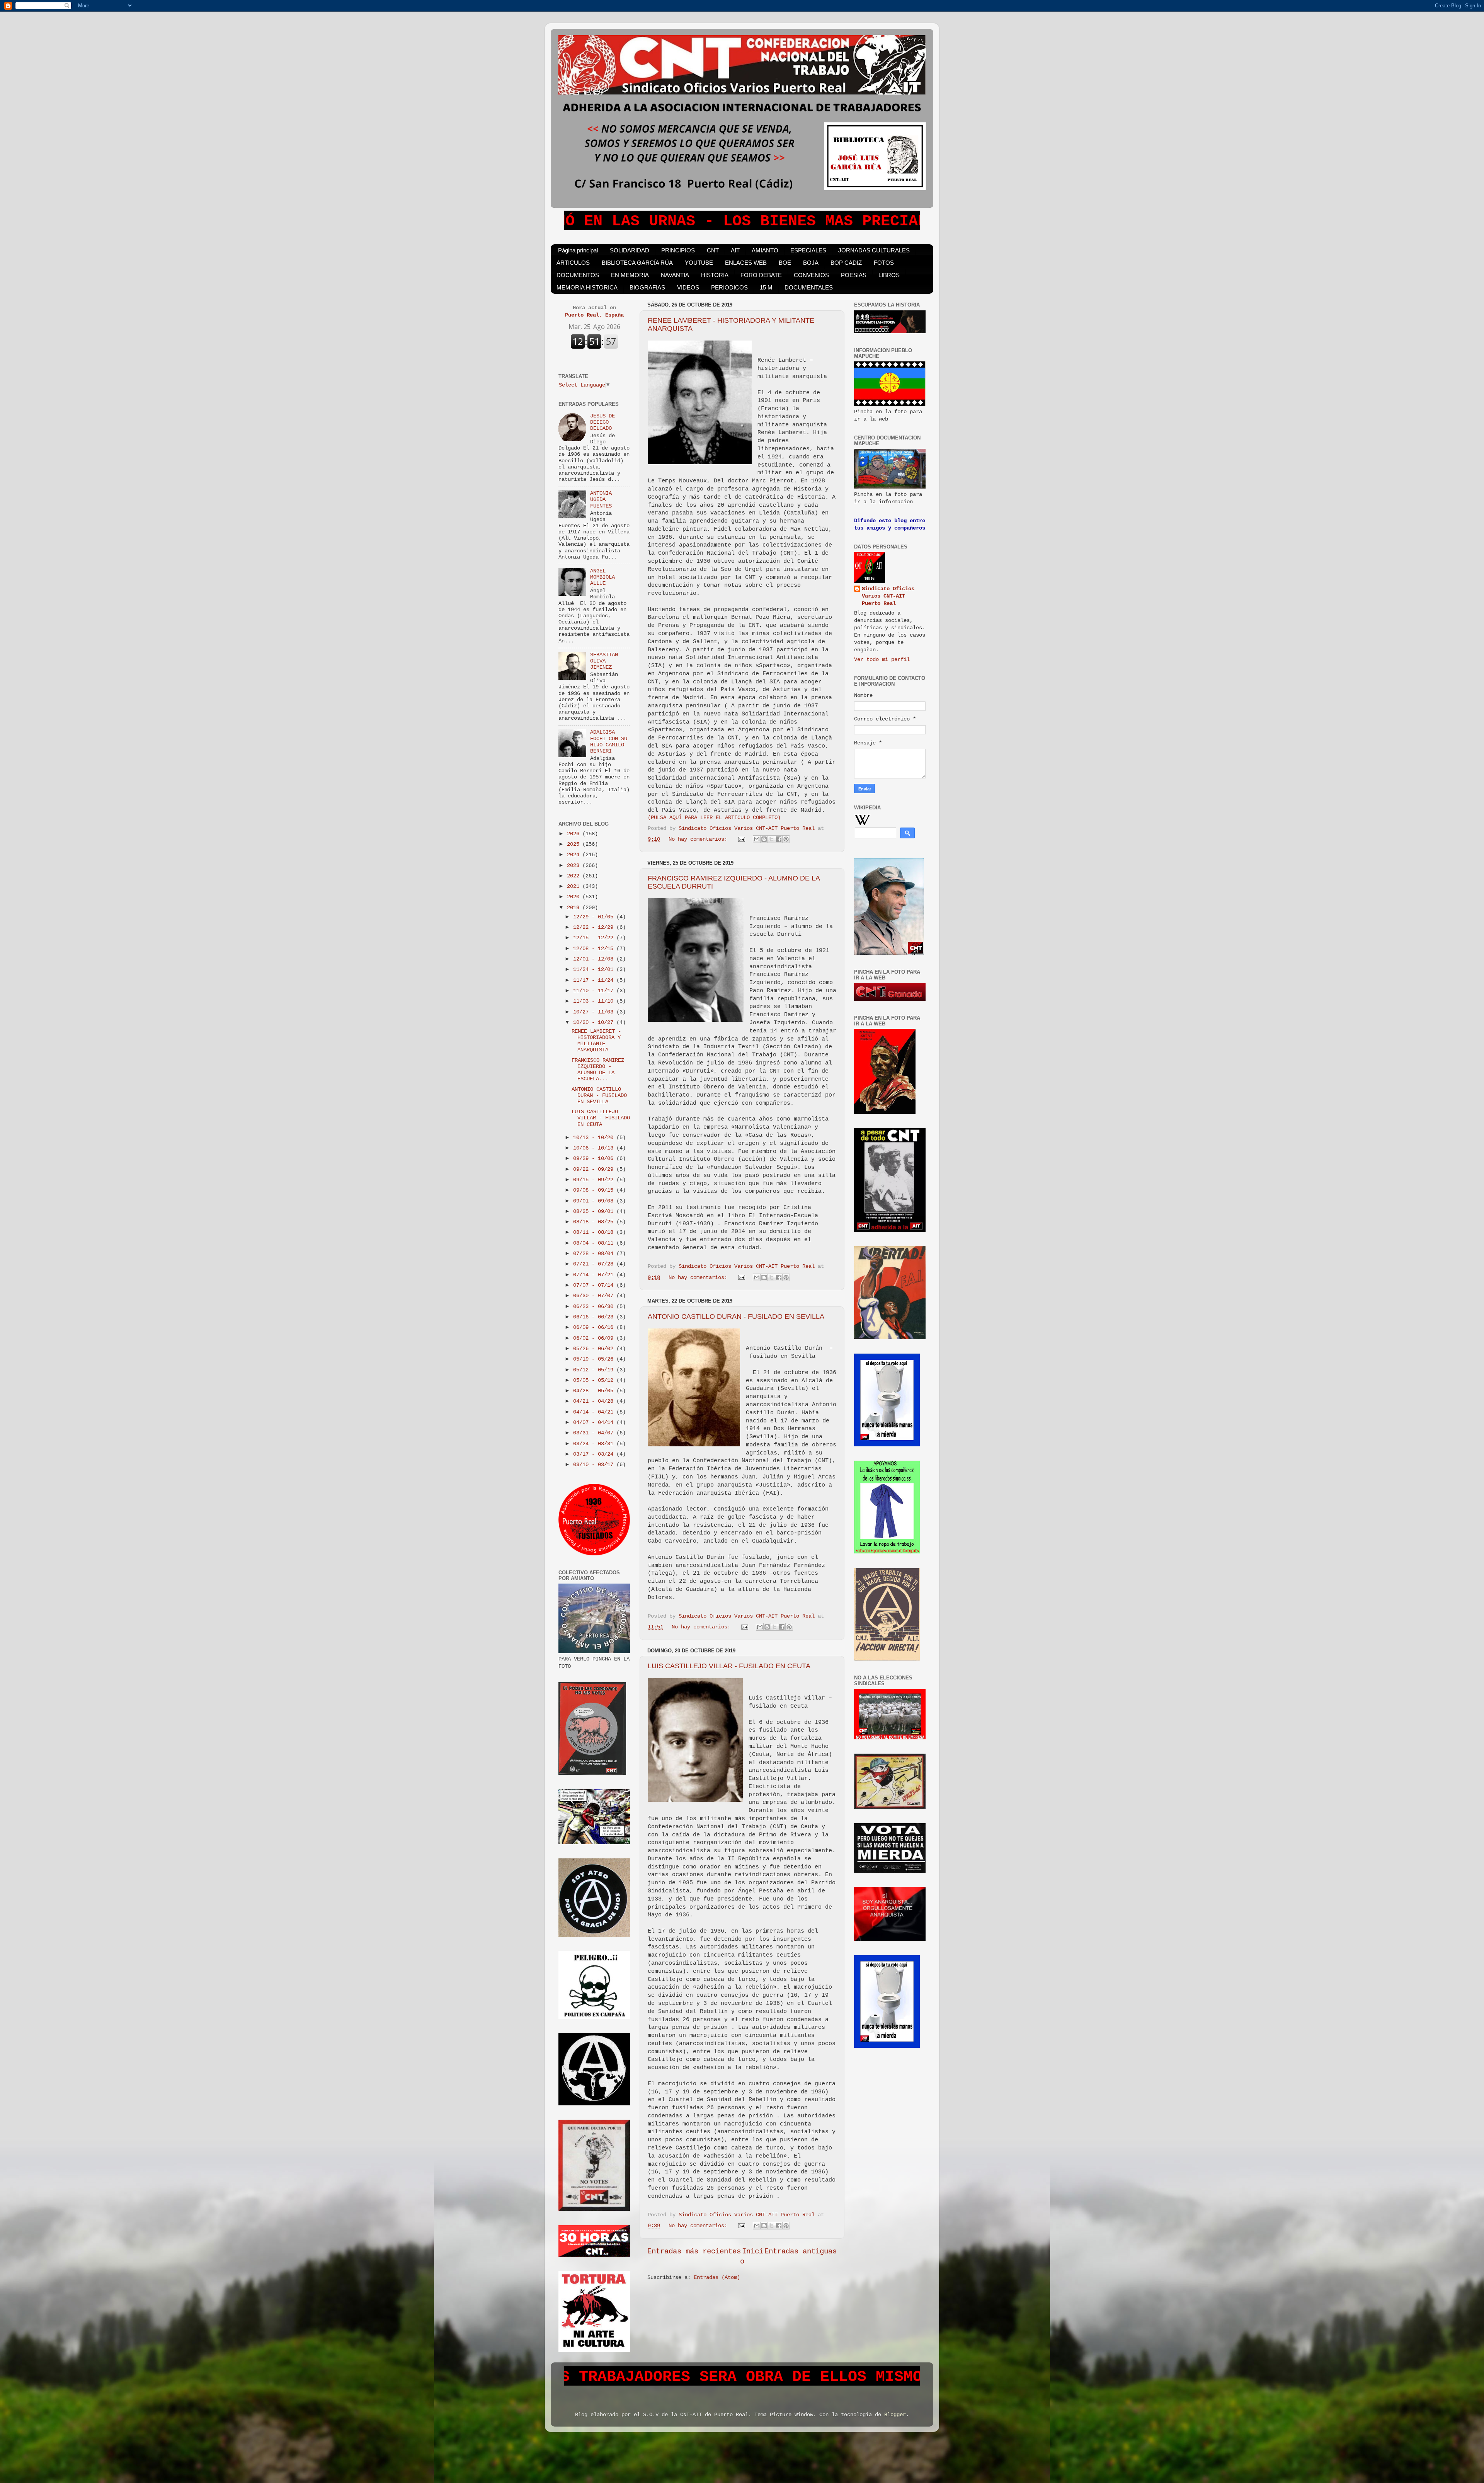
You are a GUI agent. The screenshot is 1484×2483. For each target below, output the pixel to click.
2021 (575, 886)
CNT (713, 250)
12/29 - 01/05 (595, 917)
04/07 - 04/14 (595, 1423)
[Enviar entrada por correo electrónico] (742, 839)
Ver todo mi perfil (882, 660)
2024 (575, 855)
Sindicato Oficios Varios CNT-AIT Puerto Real (888, 596)
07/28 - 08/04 (595, 1254)
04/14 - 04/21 (595, 1412)
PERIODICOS (729, 287)
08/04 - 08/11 (595, 1243)
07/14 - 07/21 (595, 1275)
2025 (575, 844)
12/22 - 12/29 (595, 927)
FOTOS (884, 263)
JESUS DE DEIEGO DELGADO (602, 422)
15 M (766, 287)
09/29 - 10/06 (595, 1159)
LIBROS (889, 275)
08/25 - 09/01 (595, 1212)
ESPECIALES (808, 250)
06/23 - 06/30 (595, 1307)
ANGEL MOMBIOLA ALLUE (602, 577)
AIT (735, 250)
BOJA (811, 263)
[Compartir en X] (771, 839)
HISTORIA (715, 275)
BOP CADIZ (846, 263)
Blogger (895, 2415)
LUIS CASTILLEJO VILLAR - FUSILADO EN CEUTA (729, 1666)
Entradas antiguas (801, 2251)
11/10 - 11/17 (595, 991)
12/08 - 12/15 (595, 949)
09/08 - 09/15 (595, 1190)
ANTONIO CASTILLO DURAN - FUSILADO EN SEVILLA (736, 1316)
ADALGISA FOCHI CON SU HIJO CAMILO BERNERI (609, 742)
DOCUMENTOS (578, 275)
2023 (575, 866)
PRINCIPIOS (678, 250)
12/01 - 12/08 (595, 959)
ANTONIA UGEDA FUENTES (601, 500)
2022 (575, 876)
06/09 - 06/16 (595, 1328)
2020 (575, 897)
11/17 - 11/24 (595, 980)
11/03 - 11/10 (595, 1001)
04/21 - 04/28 (595, 1401)
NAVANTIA (675, 275)
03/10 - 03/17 (595, 1465)
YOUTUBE (699, 263)
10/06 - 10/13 (595, 1148)
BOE (785, 263)
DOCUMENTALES (809, 287)
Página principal (578, 250)
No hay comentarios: (699, 839)
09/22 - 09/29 (595, 1169)
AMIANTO (765, 250)
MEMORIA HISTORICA (587, 287)
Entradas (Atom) (717, 2278)
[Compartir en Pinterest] (786, 839)
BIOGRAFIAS (647, 287)
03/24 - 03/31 (595, 1444)
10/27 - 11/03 (595, 1012)
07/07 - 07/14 (595, 1285)
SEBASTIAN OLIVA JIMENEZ (604, 661)
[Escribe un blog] (764, 839)
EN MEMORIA (630, 275)
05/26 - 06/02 (595, 1349)
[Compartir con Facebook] (779, 839)
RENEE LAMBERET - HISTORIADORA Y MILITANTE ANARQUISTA (596, 1041)
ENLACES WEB (746, 263)
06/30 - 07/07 (595, 1296)
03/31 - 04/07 (595, 1433)
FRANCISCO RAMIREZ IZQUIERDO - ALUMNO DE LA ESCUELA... (598, 1070)
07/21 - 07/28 (595, 1264)
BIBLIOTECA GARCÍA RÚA (637, 263)
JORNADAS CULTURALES (874, 250)
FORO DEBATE (761, 275)
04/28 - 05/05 (595, 1391)
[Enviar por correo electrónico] (757, 839)
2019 (575, 908)
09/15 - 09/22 (595, 1180)
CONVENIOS (811, 275)
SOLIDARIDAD (630, 250)
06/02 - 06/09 (595, 1338)
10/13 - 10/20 (595, 1138)
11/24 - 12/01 (595, 970)
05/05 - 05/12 (595, 1380)
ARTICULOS (573, 263)
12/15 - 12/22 (595, 938)
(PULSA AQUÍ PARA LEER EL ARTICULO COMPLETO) (714, 818)
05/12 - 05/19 (595, 1370)
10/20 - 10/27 (595, 1023)
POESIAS (854, 275)
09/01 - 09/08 (595, 1201)
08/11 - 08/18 (595, 1232)
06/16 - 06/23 (595, 1317)
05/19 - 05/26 (595, 1359)
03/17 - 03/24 (595, 1454)
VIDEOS (688, 287)
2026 (575, 834)
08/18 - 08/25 (595, 1222)
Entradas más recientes (694, 2251)
